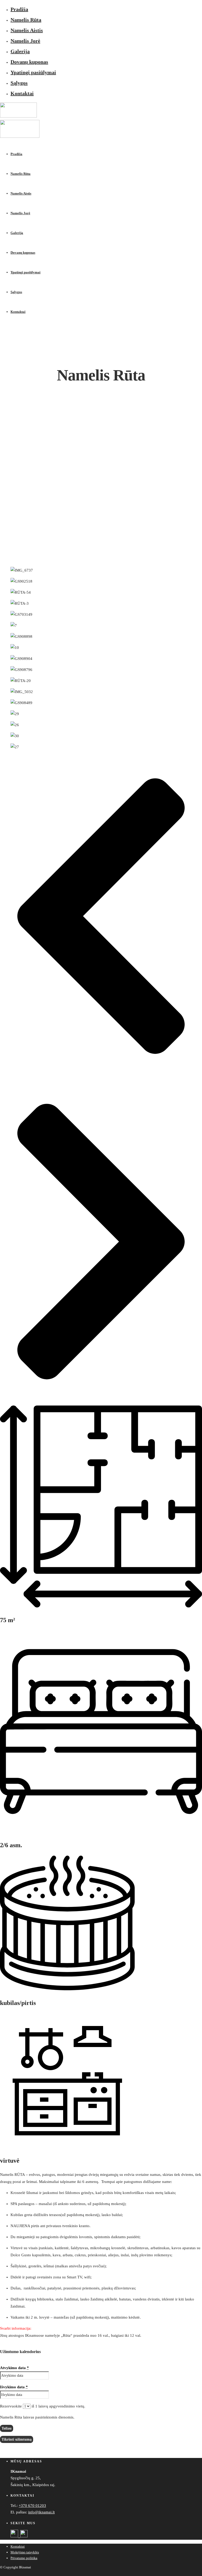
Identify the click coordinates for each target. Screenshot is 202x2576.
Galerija (20, 51)
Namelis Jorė (25, 41)
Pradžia (19, 9)
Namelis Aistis (27, 30)
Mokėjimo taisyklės (25, 2552)
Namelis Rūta (26, 20)
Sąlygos (19, 83)
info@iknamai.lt (41, 2512)
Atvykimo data (14, 2368)
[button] (101, 917)
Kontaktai (22, 93)
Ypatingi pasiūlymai (33, 72)
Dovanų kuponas (29, 62)
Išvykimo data (14, 2387)
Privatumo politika (24, 2558)
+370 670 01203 (32, 2506)
